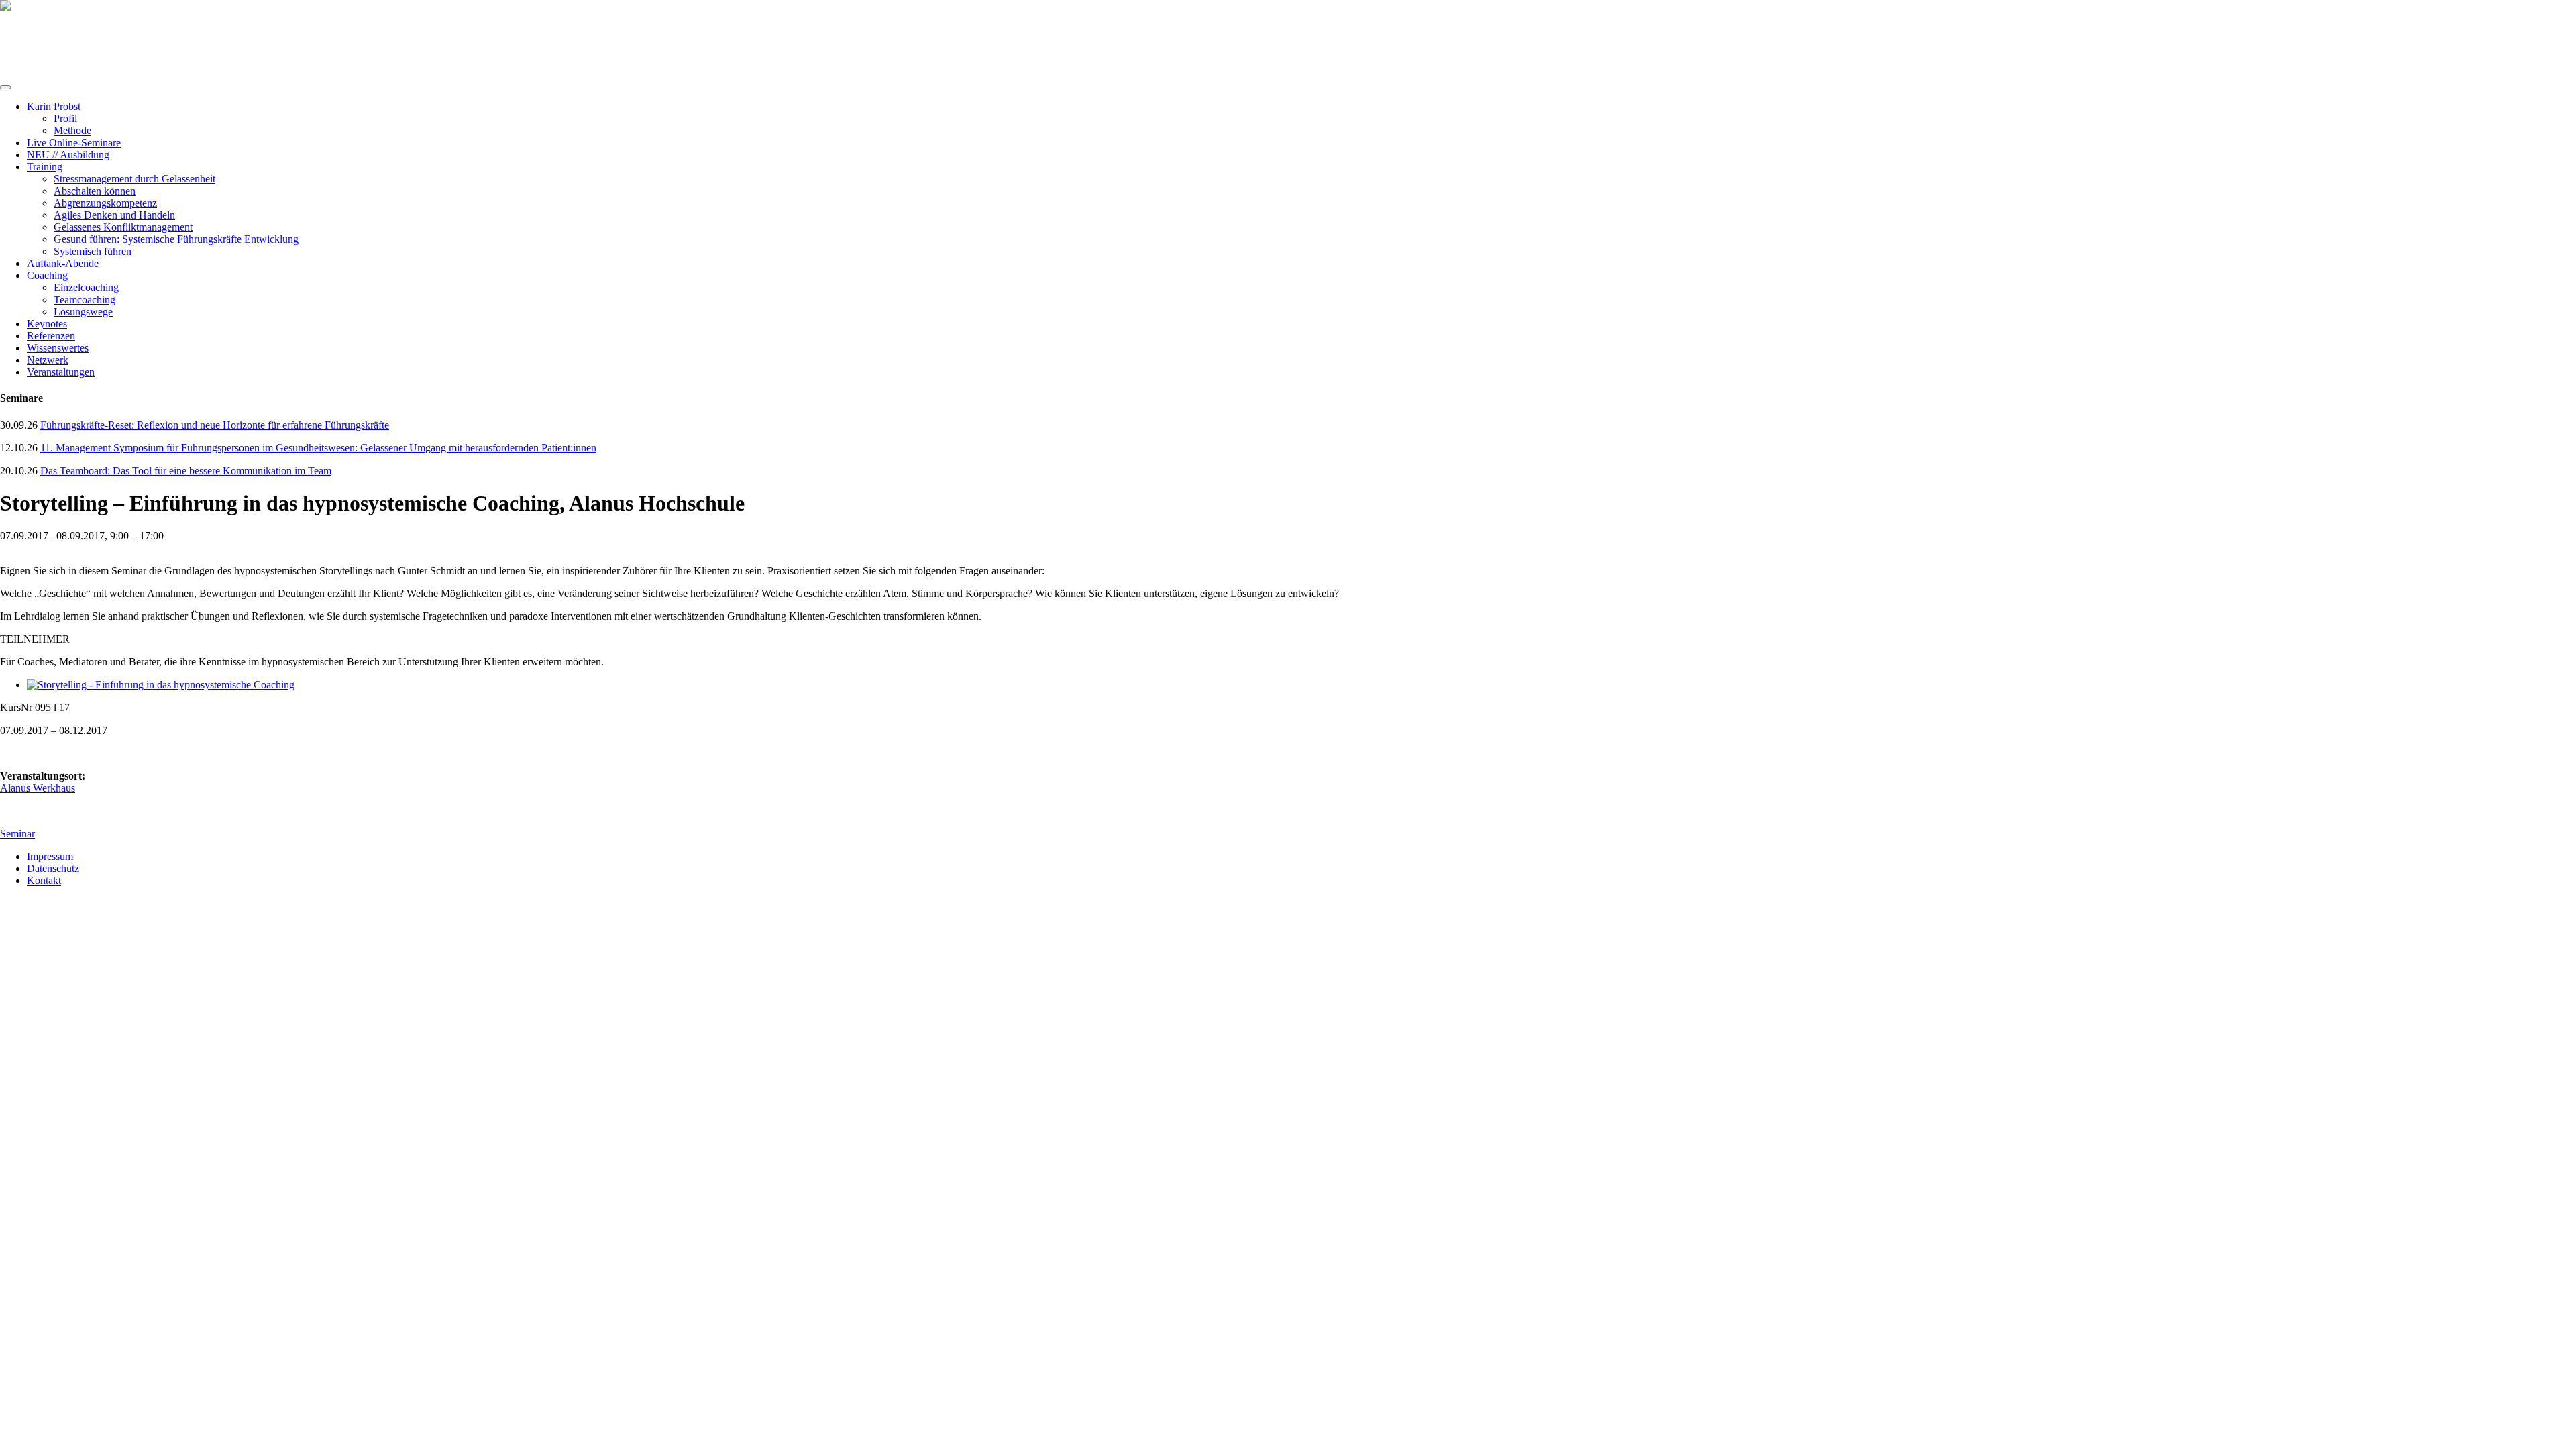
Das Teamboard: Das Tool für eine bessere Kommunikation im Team (186, 471)
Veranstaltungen (61, 372)
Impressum (50, 856)
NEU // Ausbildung (68, 155)
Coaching (47, 275)
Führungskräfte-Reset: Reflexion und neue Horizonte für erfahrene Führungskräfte (215, 425)
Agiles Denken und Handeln (114, 215)
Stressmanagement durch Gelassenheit (135, 179)
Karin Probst (54, 106)
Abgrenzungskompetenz (105, 203)
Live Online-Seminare (74, 143)
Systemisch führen (93, 251)
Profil (65, 118)
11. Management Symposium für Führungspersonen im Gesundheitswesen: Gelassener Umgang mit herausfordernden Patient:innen (318, 448)
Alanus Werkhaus (38, 788)
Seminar (17, 834)
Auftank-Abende (63, 263)
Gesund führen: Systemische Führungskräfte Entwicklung (176, 239)
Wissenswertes (58, 348)
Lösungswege (83, 312)
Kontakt (44, 880)
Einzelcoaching (86, 287)
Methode (72, 130)
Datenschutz (53, 868)
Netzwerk (48, 360)
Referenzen (51, 336)
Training (45, 167)
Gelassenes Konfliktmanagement (123, 227)
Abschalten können (95, 191)
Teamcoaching (85, 300)
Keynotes (47, 324)
